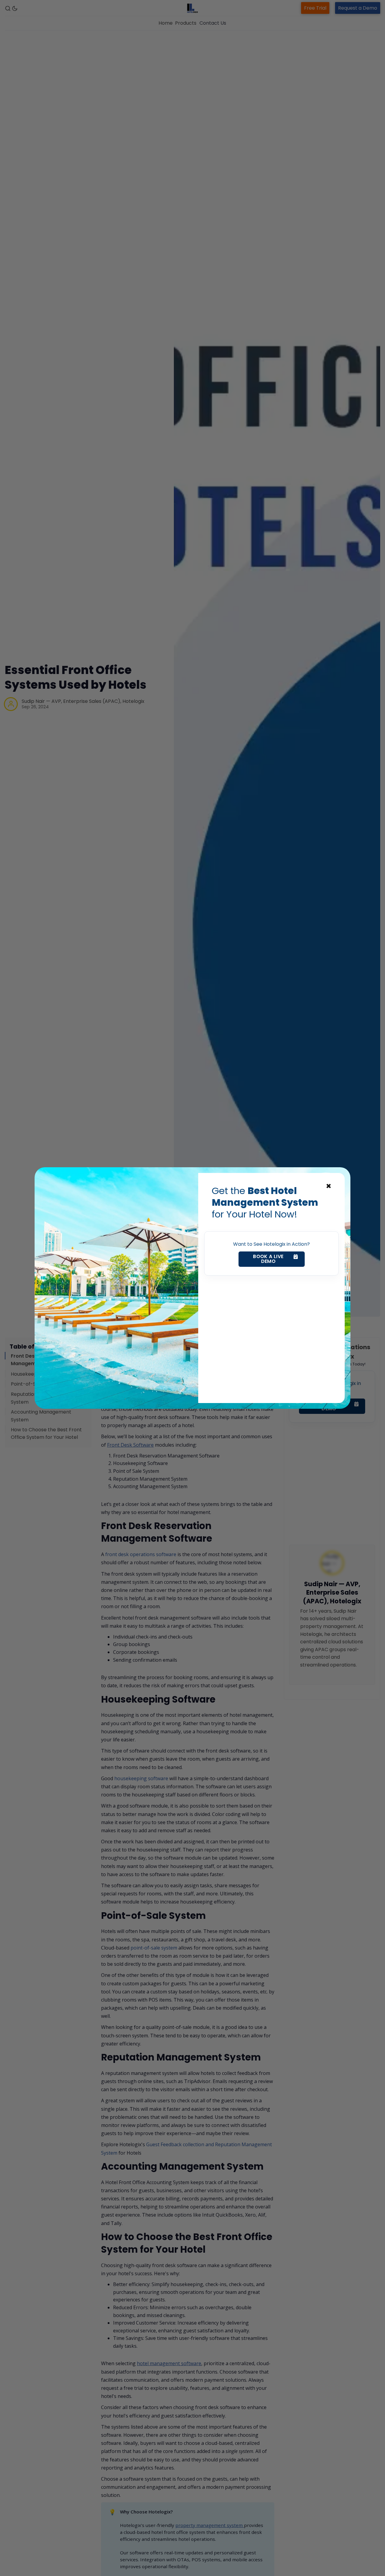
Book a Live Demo (268, 1259)
